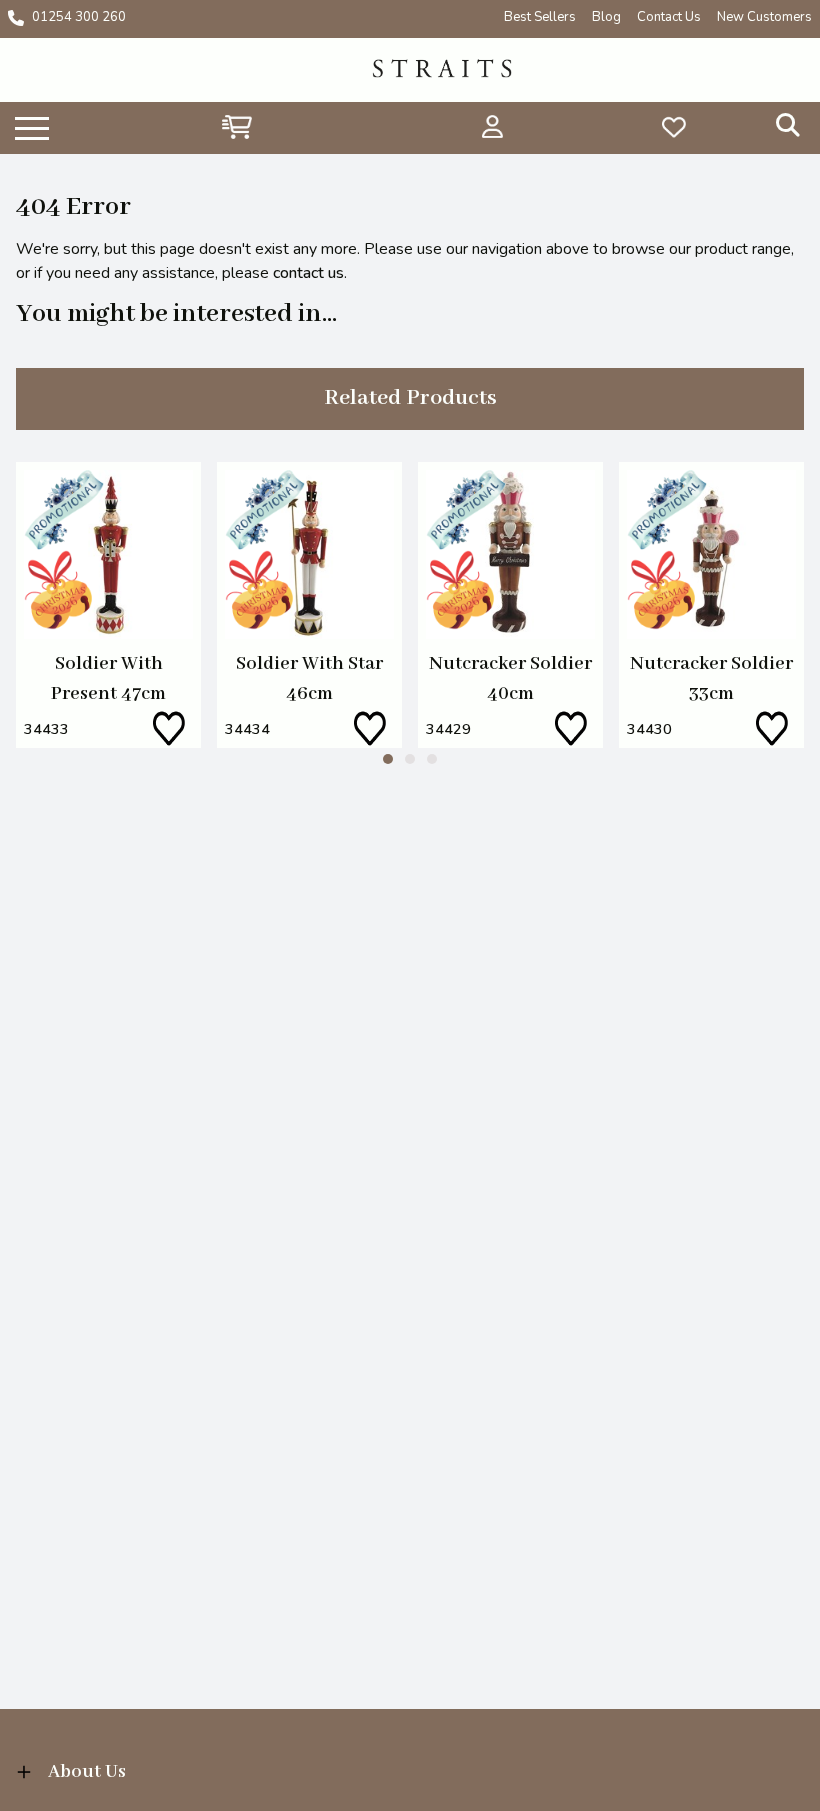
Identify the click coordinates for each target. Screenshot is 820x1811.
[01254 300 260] (16, 18)
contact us (308, 273)
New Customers (764, 17)
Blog (606, 17)
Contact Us (669, 17)
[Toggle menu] (32, 127)
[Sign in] (492, 127)
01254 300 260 (79, 17)
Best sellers (540, 17)
